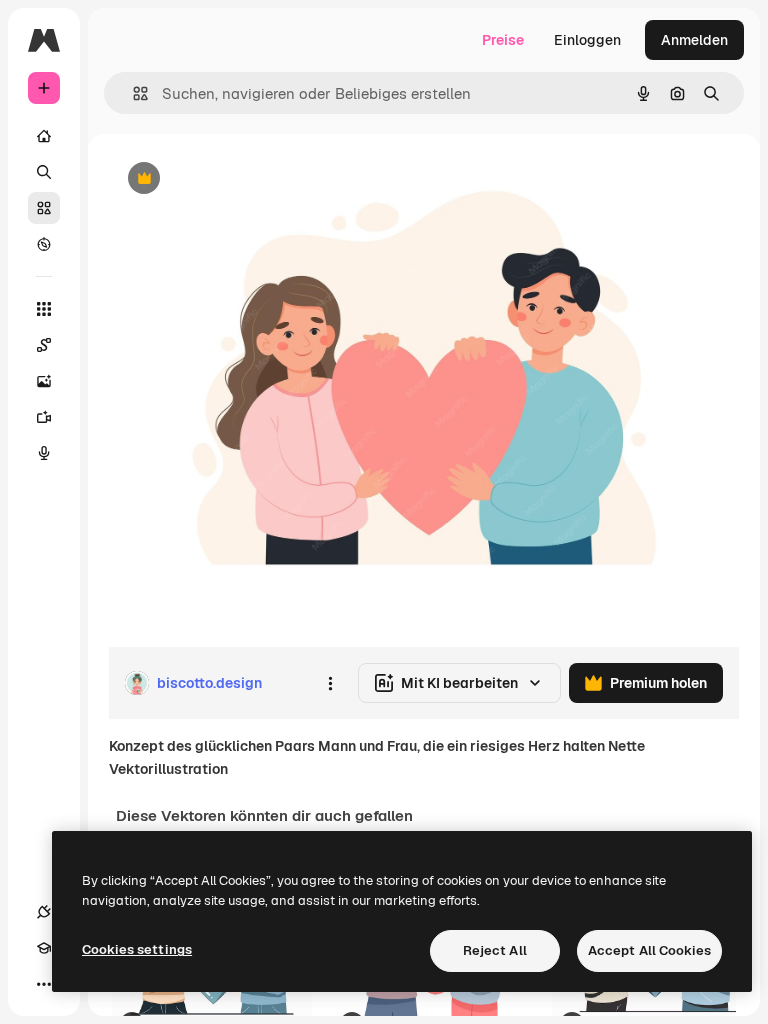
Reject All (495, 950)
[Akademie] (44, 948)
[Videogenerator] (44, 417)
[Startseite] (44, 136)
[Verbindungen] (44, 912)
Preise (503, 40)
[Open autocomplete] (132, 93)
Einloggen (587, 40)
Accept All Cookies (649, 950)
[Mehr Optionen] (330, 683)
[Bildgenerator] (44, 381)
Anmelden (694, 40)
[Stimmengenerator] (44, 453)
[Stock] (44, 208)
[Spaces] (44, 345)
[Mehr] (44, 984)
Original (236, 179)
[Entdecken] (44, 244)
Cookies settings (137, 949)
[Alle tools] (44, 309)
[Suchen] (44, 172)
